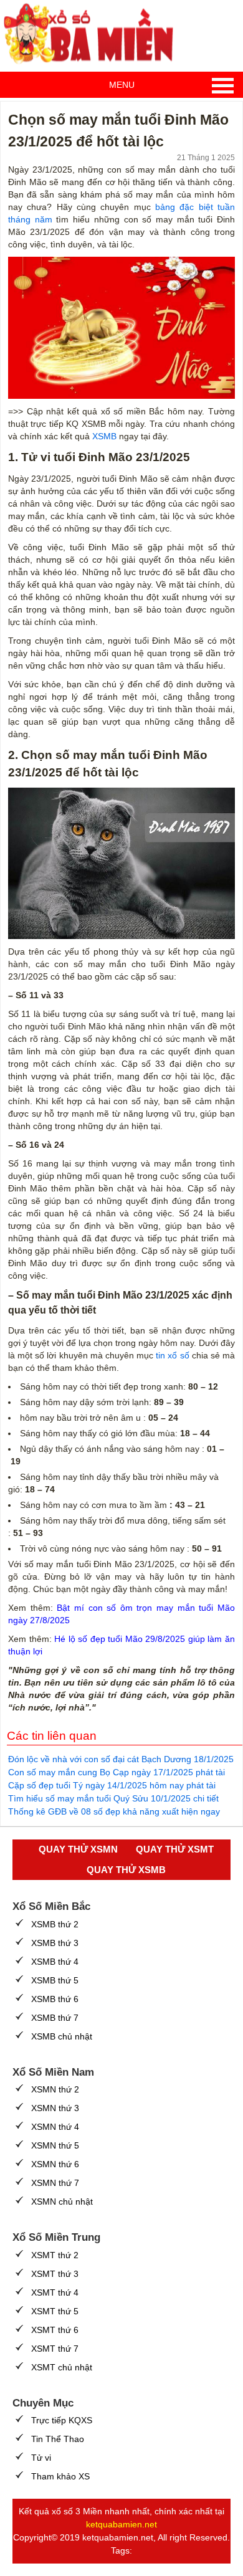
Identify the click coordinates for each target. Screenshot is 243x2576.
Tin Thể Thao (58, 2439)
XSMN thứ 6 (55, 2164)
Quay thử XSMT (175, 1849)
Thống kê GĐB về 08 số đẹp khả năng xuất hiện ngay (114, 1811)
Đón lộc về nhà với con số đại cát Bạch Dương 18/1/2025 (121, 1759)
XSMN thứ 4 (55, 2127)
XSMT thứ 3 (55, 2274)
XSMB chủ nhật (62, 2036)
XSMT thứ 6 (55, 2330)
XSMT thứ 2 (55, 2255)
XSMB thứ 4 (55, 1962)
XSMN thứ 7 (55, 2183)
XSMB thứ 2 (55, 1924)
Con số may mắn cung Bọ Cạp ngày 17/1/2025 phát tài (117, 1772)
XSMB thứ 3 (55, 1943)
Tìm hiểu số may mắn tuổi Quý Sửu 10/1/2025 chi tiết (113, 1798)
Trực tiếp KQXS (62, 2420)
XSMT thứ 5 (55, 2311)
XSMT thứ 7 (55, 2349)
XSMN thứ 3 (55, 2108)
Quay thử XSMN (78, 1849)
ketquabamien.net (121, 2524)
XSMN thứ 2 (55, 2089)
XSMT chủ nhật (62, 2367)
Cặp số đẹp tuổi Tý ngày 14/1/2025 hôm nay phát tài (112, 1785)
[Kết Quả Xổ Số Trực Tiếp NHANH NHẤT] (93, 34)
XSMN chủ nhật (62, 2202)
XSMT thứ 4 (55, 2292)
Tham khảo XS (60, 2476)
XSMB (104, 436)
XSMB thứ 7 (55, 2018)
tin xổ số (172, 1355)
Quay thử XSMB (126, 1870)
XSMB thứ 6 (55, 1999)
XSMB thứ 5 (55, 1980)
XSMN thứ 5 (55, 2145)
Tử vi (41, 2458)
